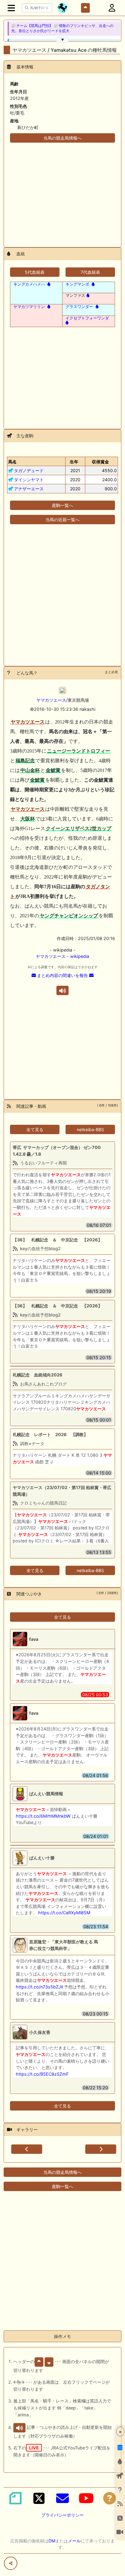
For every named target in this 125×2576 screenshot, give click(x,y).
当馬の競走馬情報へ (62, 138)
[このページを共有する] (11, 2563)
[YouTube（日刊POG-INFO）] (86, 2498)
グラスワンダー (79, 306)
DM (52, 2541)
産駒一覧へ (62, 505)
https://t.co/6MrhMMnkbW (43, 1816)
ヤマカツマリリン (29, 306)
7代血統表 (90, 272)
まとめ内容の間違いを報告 (62, 975)
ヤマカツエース (51, 700)
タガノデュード (29, 470)
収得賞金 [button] (100, 462)
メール (74, 2541)
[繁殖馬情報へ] (48, 284)
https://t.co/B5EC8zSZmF (42, 2074)
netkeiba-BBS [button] (90, 1129)
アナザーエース (29, 489)
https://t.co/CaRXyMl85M (64, 1913)
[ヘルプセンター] (110, 2498)
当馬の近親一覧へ (62, 520)
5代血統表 (35, 272)
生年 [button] (74, 462)
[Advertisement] (62, 191)
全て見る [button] (35, 1129)
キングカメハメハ (29, 284)
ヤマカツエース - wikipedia (62, 956)
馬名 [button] (12, 462)
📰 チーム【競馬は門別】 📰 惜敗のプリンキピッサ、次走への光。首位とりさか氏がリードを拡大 (62, 28)
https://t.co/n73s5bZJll (39, 1987)
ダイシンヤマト (29, 480)
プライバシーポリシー (62, 2515)
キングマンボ (77, 284)
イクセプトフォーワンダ (87, 318)
